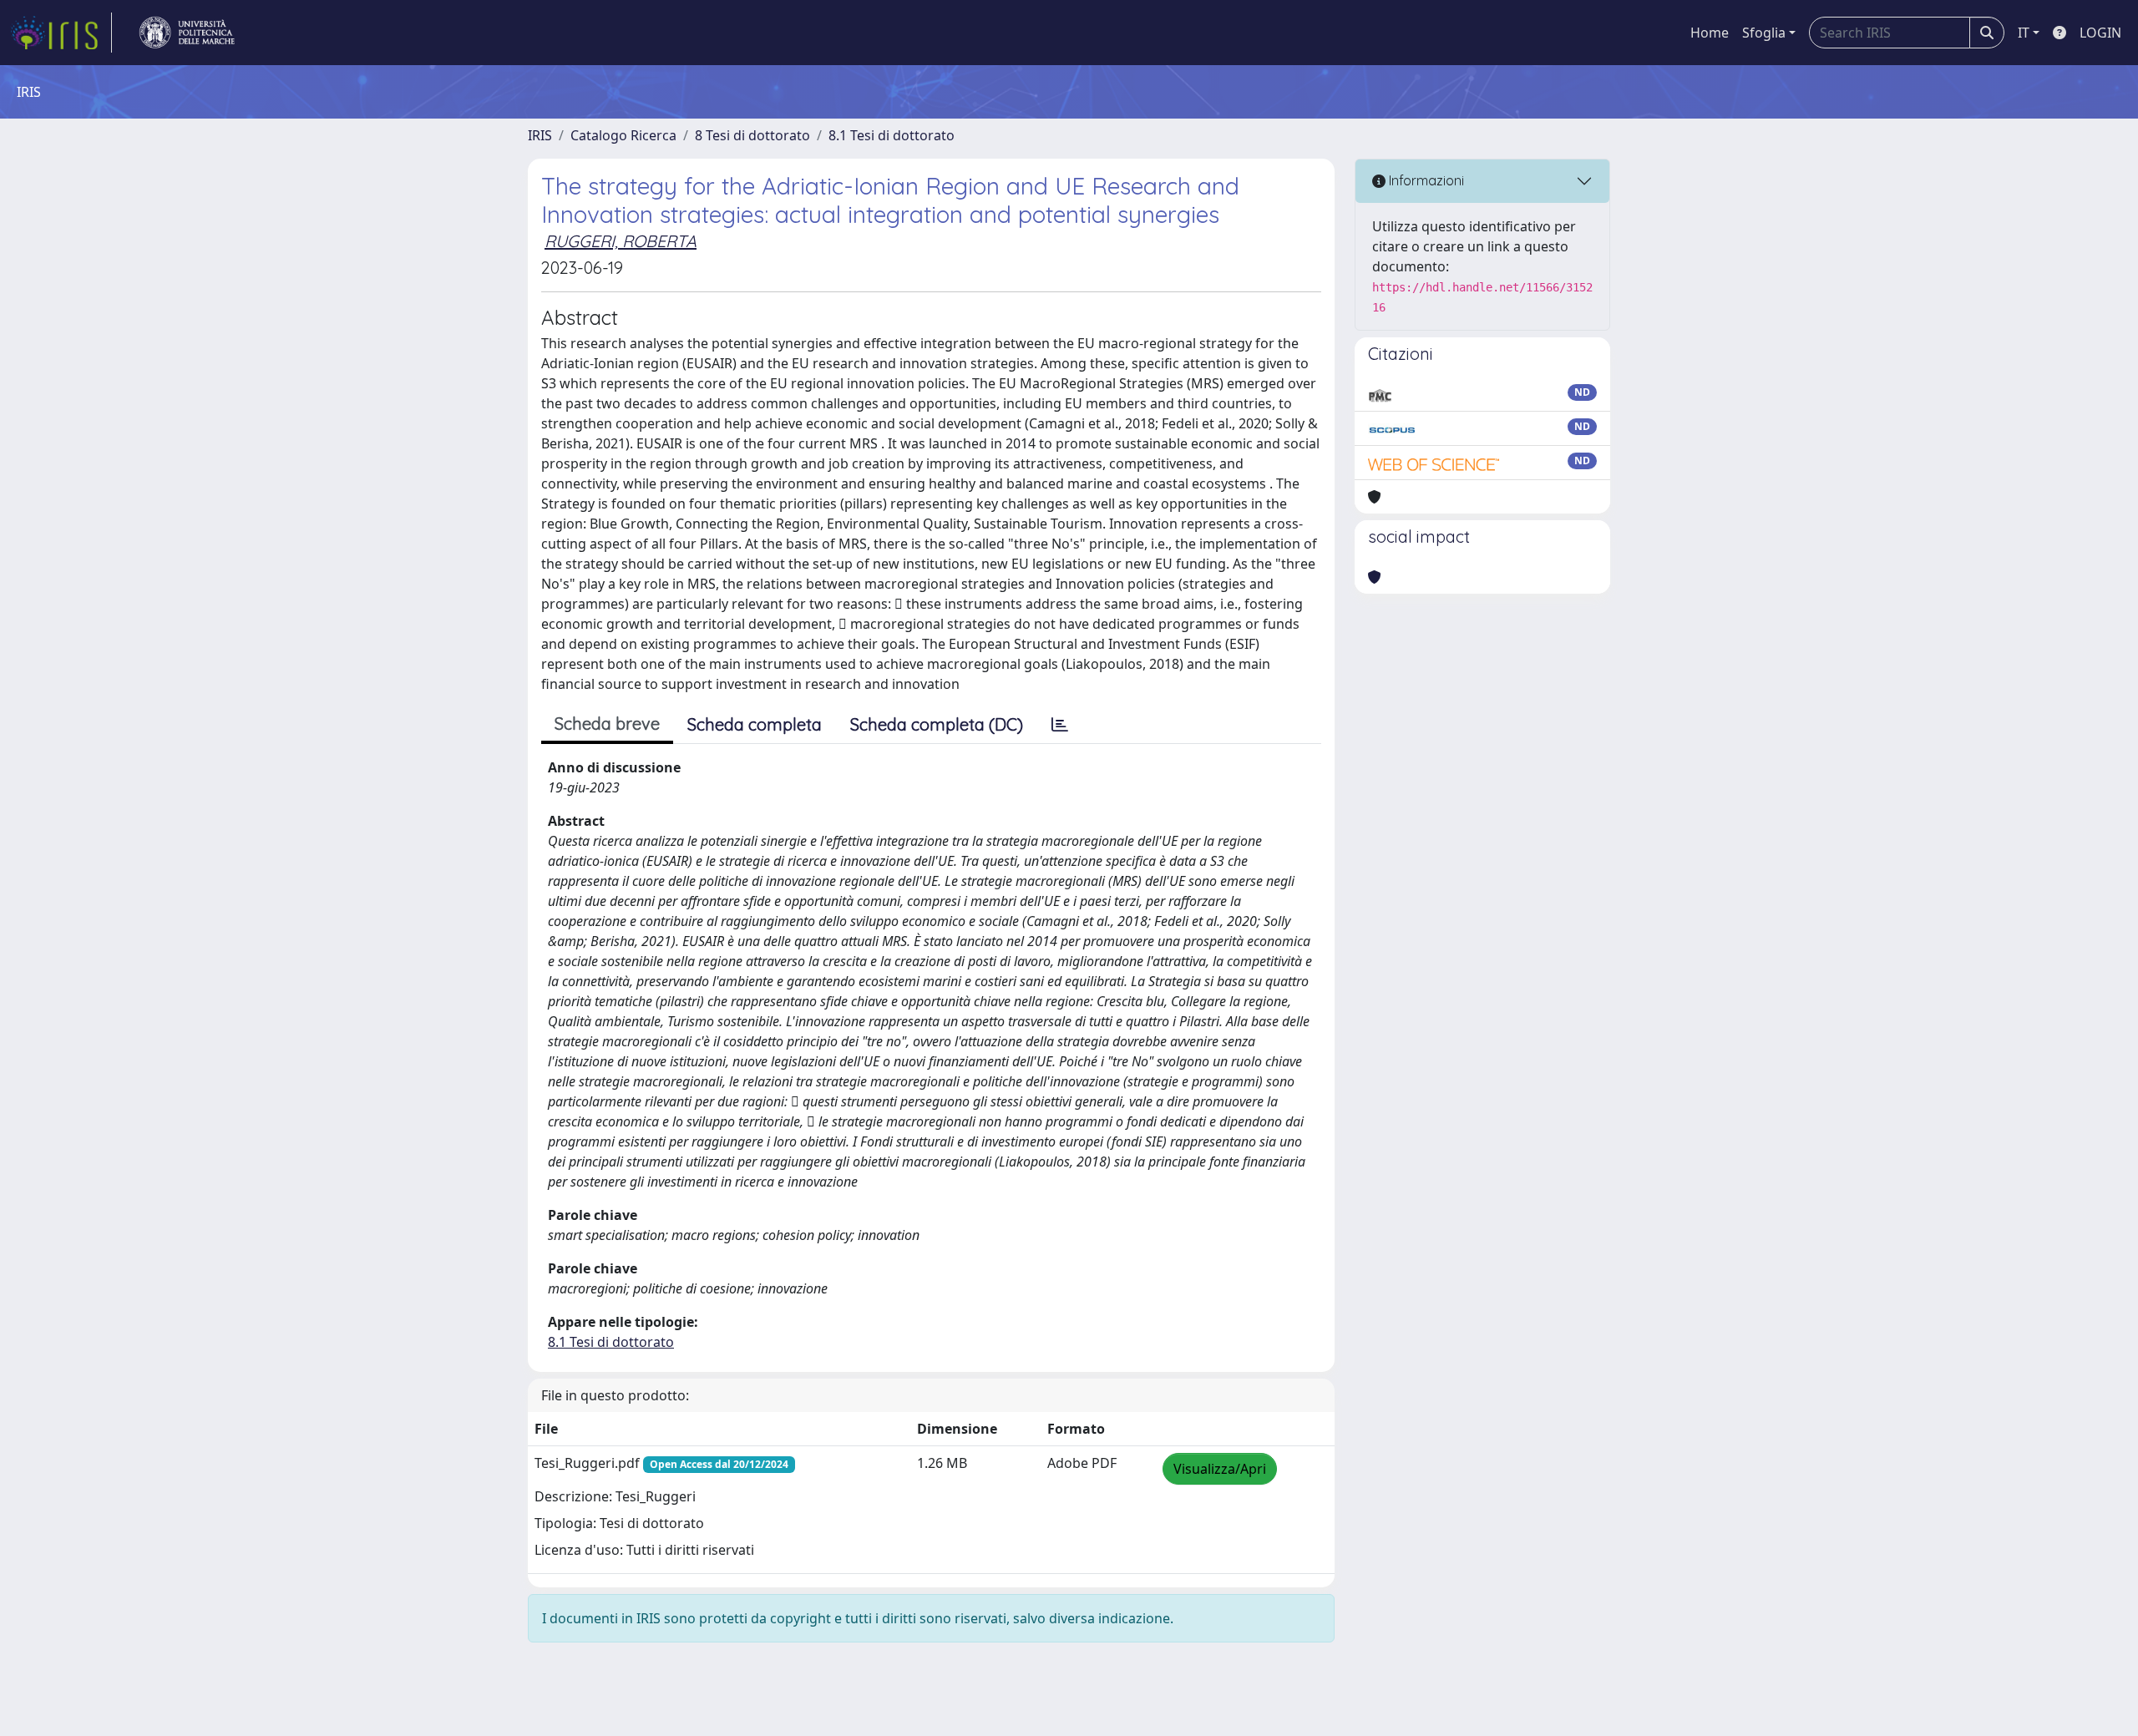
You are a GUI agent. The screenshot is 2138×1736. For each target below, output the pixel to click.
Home (1710, 33)
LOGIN (2100, 33)
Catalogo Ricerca (623, 135)
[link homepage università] (187, 33)
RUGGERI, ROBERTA (621, 241)
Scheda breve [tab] (607, 724)
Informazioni (1425, 180)
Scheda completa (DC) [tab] (937, 724)
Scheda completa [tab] (755, 724)
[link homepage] (61, 33)
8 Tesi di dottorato (752, 135)
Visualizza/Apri (1220, 1469)
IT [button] (2024, 33)
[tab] (1060, 725)
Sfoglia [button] (1764, 33)
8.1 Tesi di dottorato (892, 135)
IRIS (540, 135)
